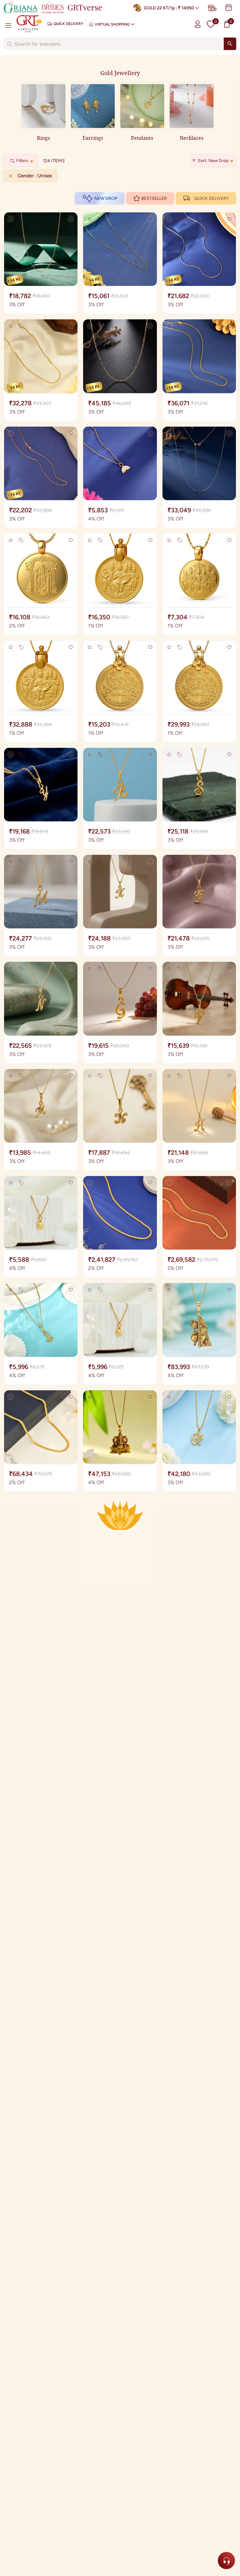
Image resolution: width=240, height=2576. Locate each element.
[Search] (230, 44)
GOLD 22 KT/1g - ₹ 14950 (169, 8)
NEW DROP (106, 198)
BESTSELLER (154, 198)
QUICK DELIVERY (211, 198)
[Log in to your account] (198, 24)
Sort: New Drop (213, 161)
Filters (22, 161)
